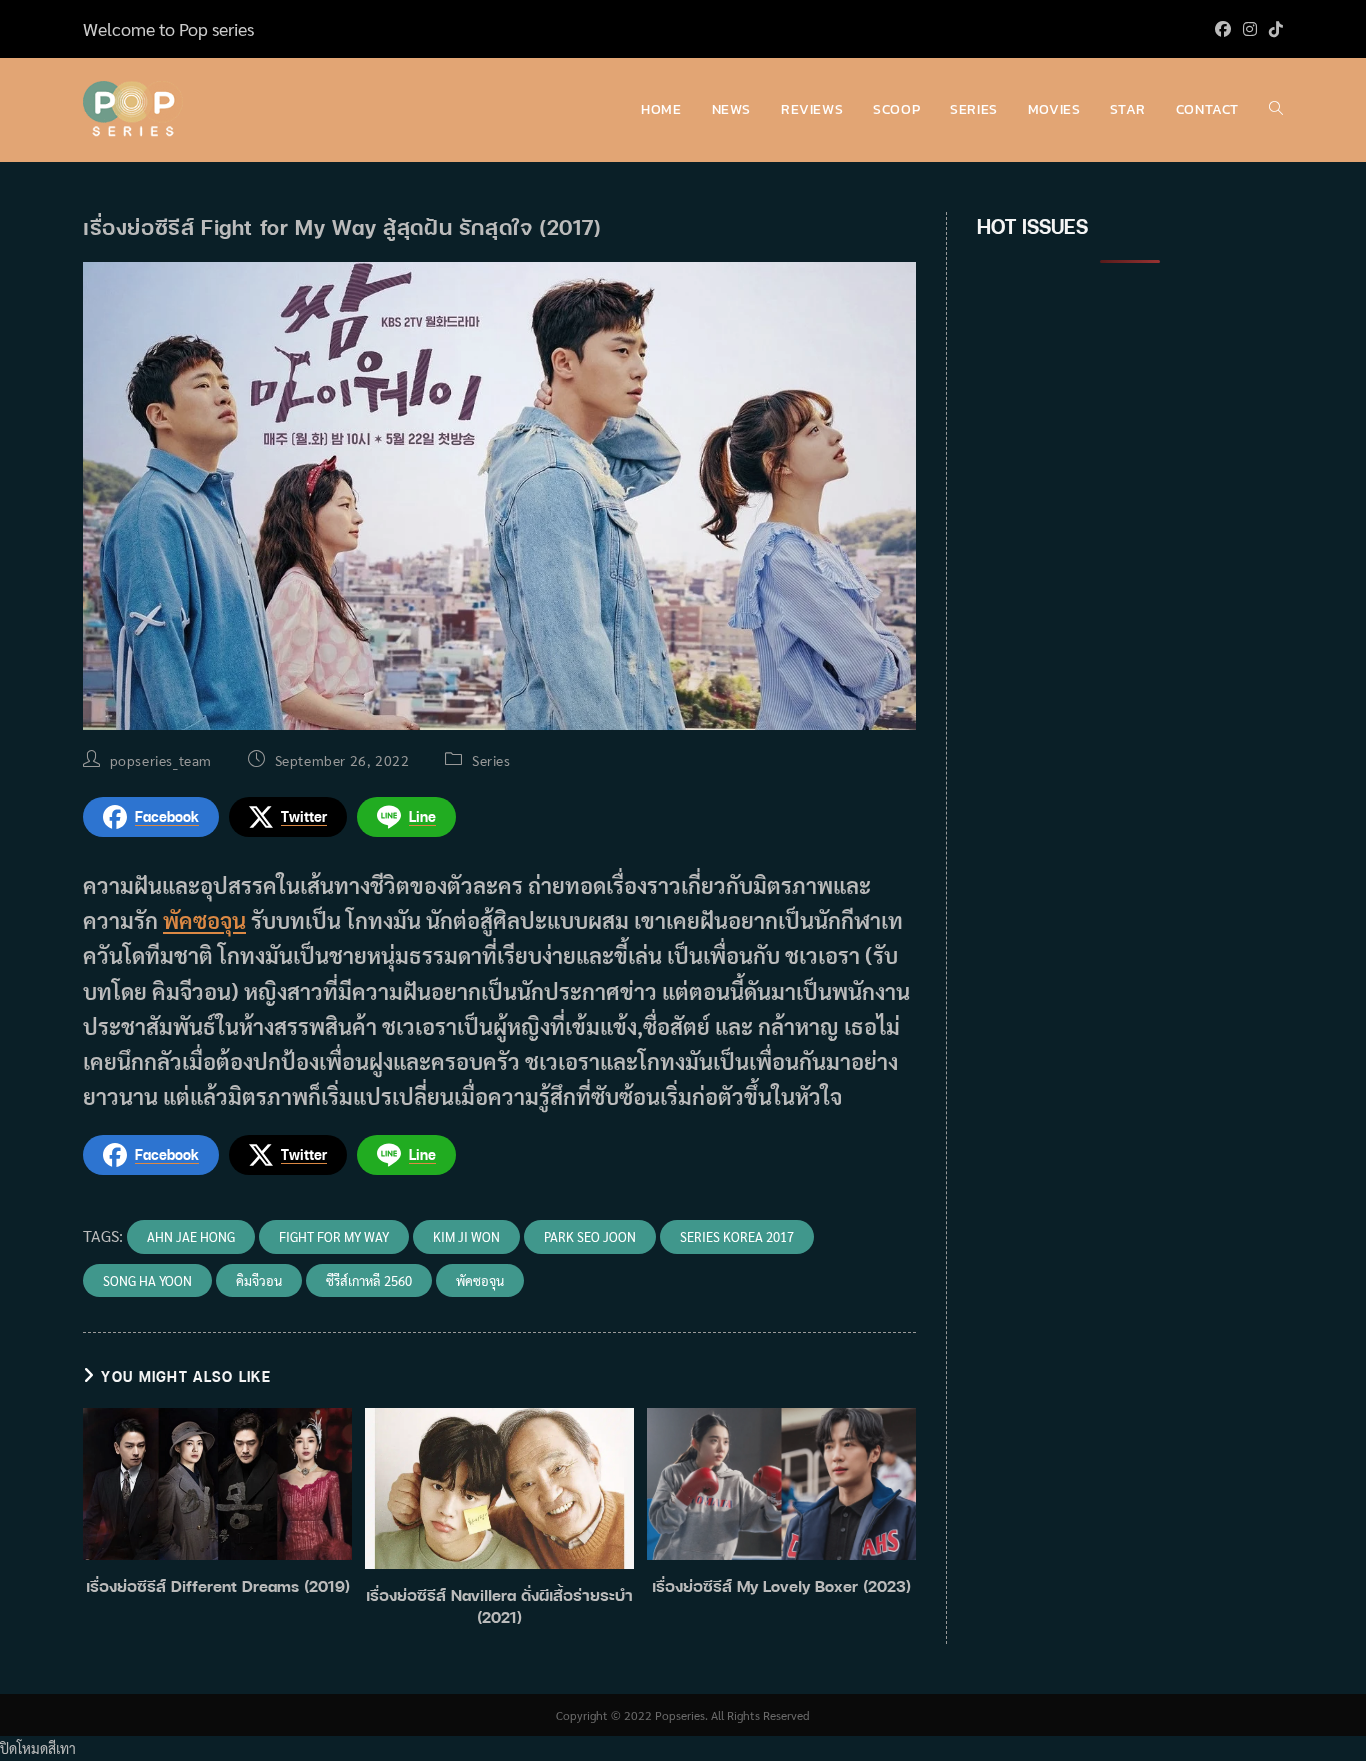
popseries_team (161, 760)
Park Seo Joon (590, 1236)
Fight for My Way (334, 1236)
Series (491, 760)
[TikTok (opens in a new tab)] (1273, 29)
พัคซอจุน (204, 920)
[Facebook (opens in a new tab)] (1223, 29)
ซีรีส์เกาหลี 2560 (369, 1280)
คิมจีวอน (259, 1280)
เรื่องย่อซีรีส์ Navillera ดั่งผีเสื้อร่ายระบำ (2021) (499, 1606)
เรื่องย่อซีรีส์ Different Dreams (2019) (218, 1586)
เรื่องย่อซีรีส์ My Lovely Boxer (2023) (781, 1586)
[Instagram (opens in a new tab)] (1250, 29)
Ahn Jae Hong (191, 1236)
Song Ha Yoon (147, 1280)
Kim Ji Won (466, 1236)
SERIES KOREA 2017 (737, 1236)
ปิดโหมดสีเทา (38, 1748)
